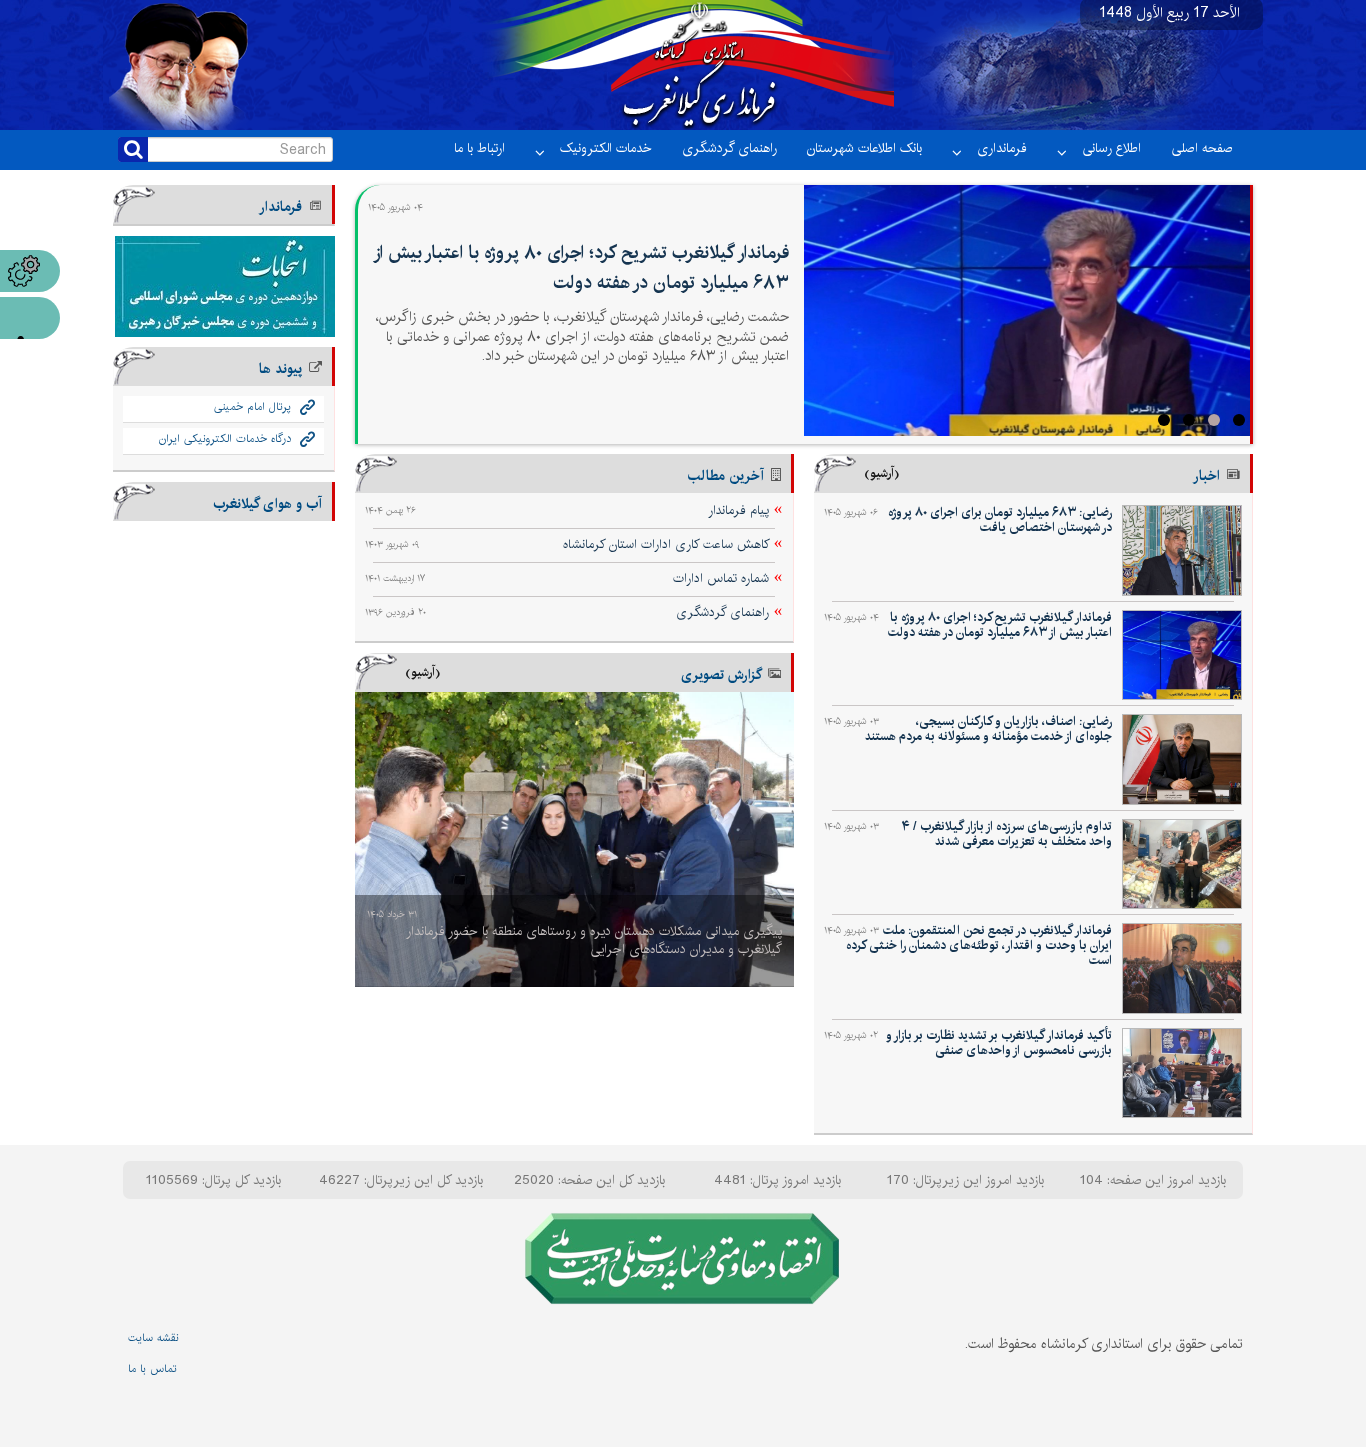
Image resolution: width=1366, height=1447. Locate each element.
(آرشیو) (882, 473)
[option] (574, 839)
